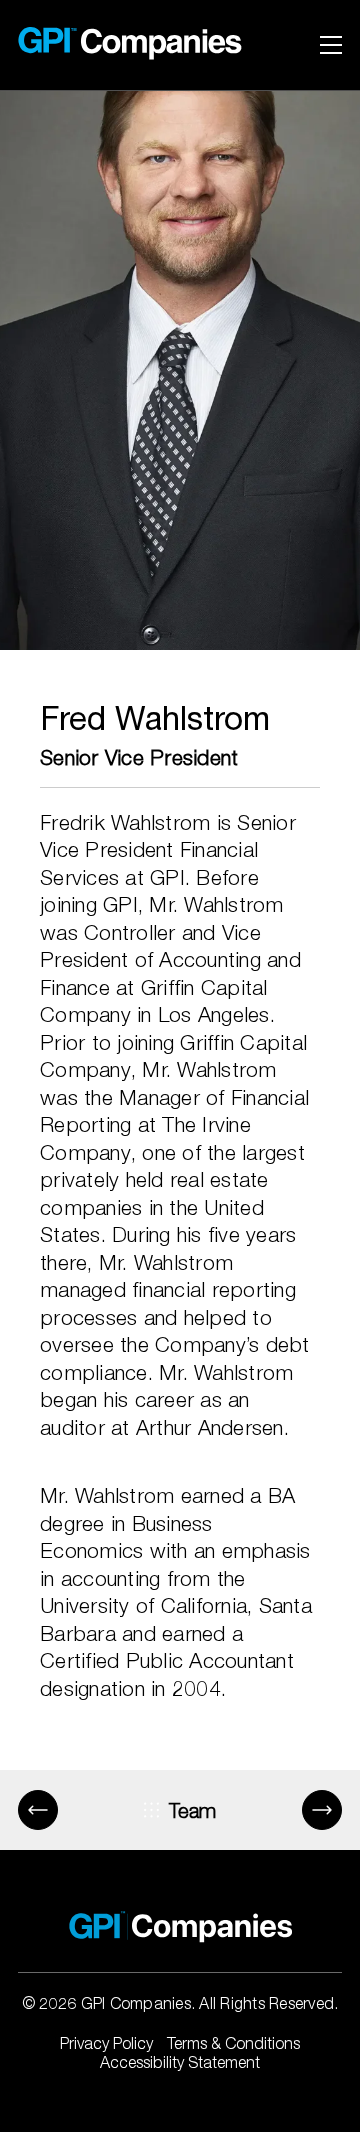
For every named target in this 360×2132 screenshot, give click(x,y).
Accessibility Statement (180, 2062)
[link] (114, 45)
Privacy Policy (106, 2043)
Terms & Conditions (233, 2043)
